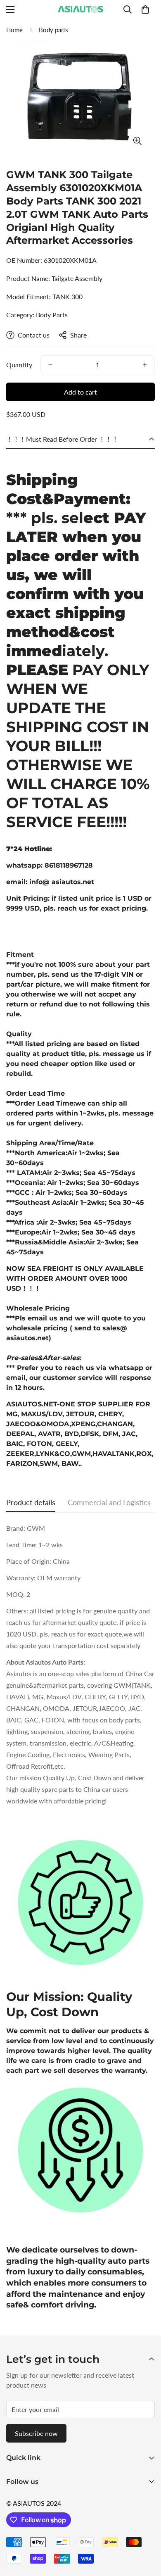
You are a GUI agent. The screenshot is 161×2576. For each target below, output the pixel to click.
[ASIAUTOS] (80, 10)
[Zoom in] (137, 141)
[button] (145, 10)
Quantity (19, 365)
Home (14, 30)
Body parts (53, 30)
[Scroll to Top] (146, 2532)
